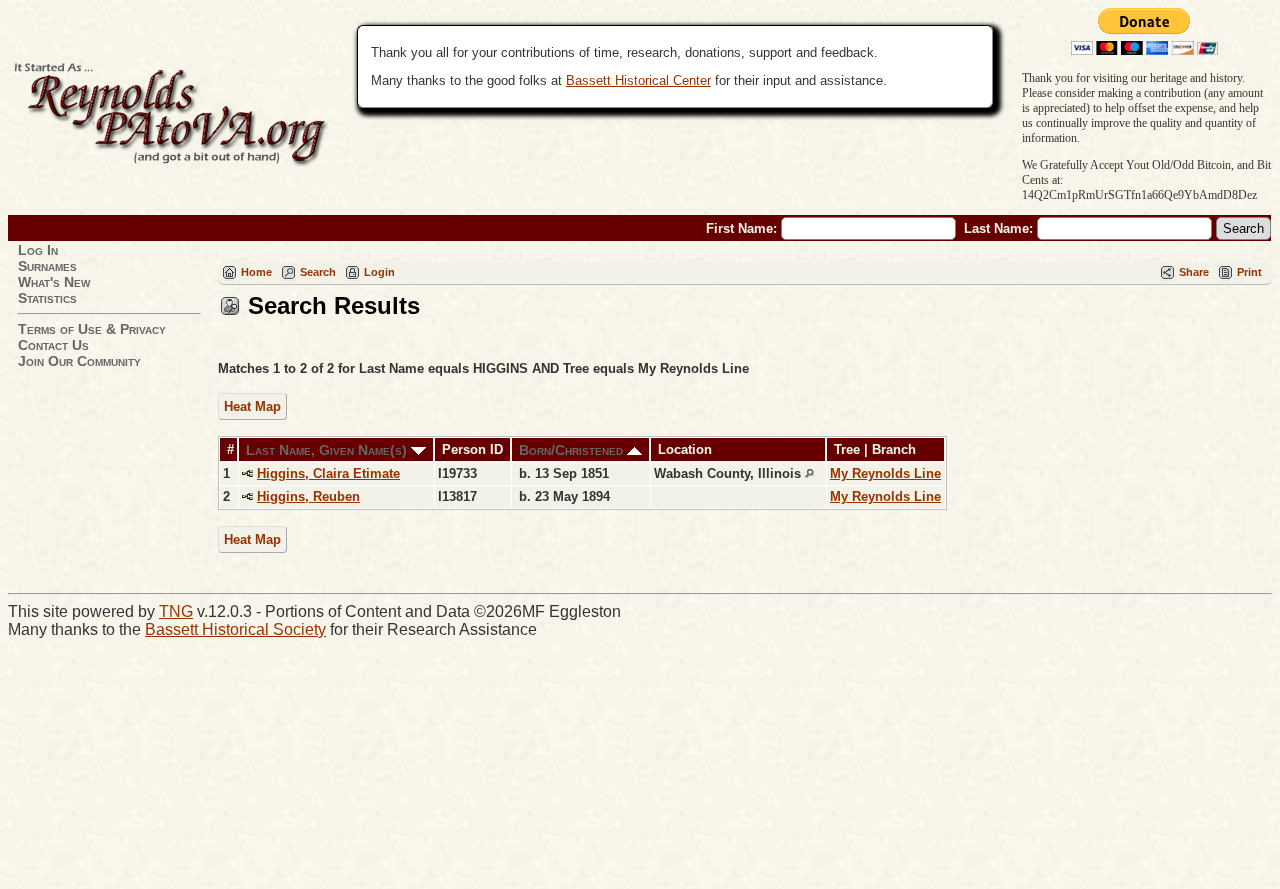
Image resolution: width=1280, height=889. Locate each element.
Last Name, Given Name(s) (328, 450)
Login (379, 272)
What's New (54, 282)
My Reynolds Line (885, 473)
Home (256, 272)
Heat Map (252, 406)
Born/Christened (573, 450)
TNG (176, 611)
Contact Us (53, 345)
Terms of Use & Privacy (92, 329)
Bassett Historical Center (638, 80)
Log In (38, 250)
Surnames (47, 266)
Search (318, 272)
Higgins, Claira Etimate (328, 473)
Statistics (47, 298)
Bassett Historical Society (235, 629)
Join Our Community (79, 361)
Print (1249, 272)
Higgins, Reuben (308, 496)
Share (1194, 272)
